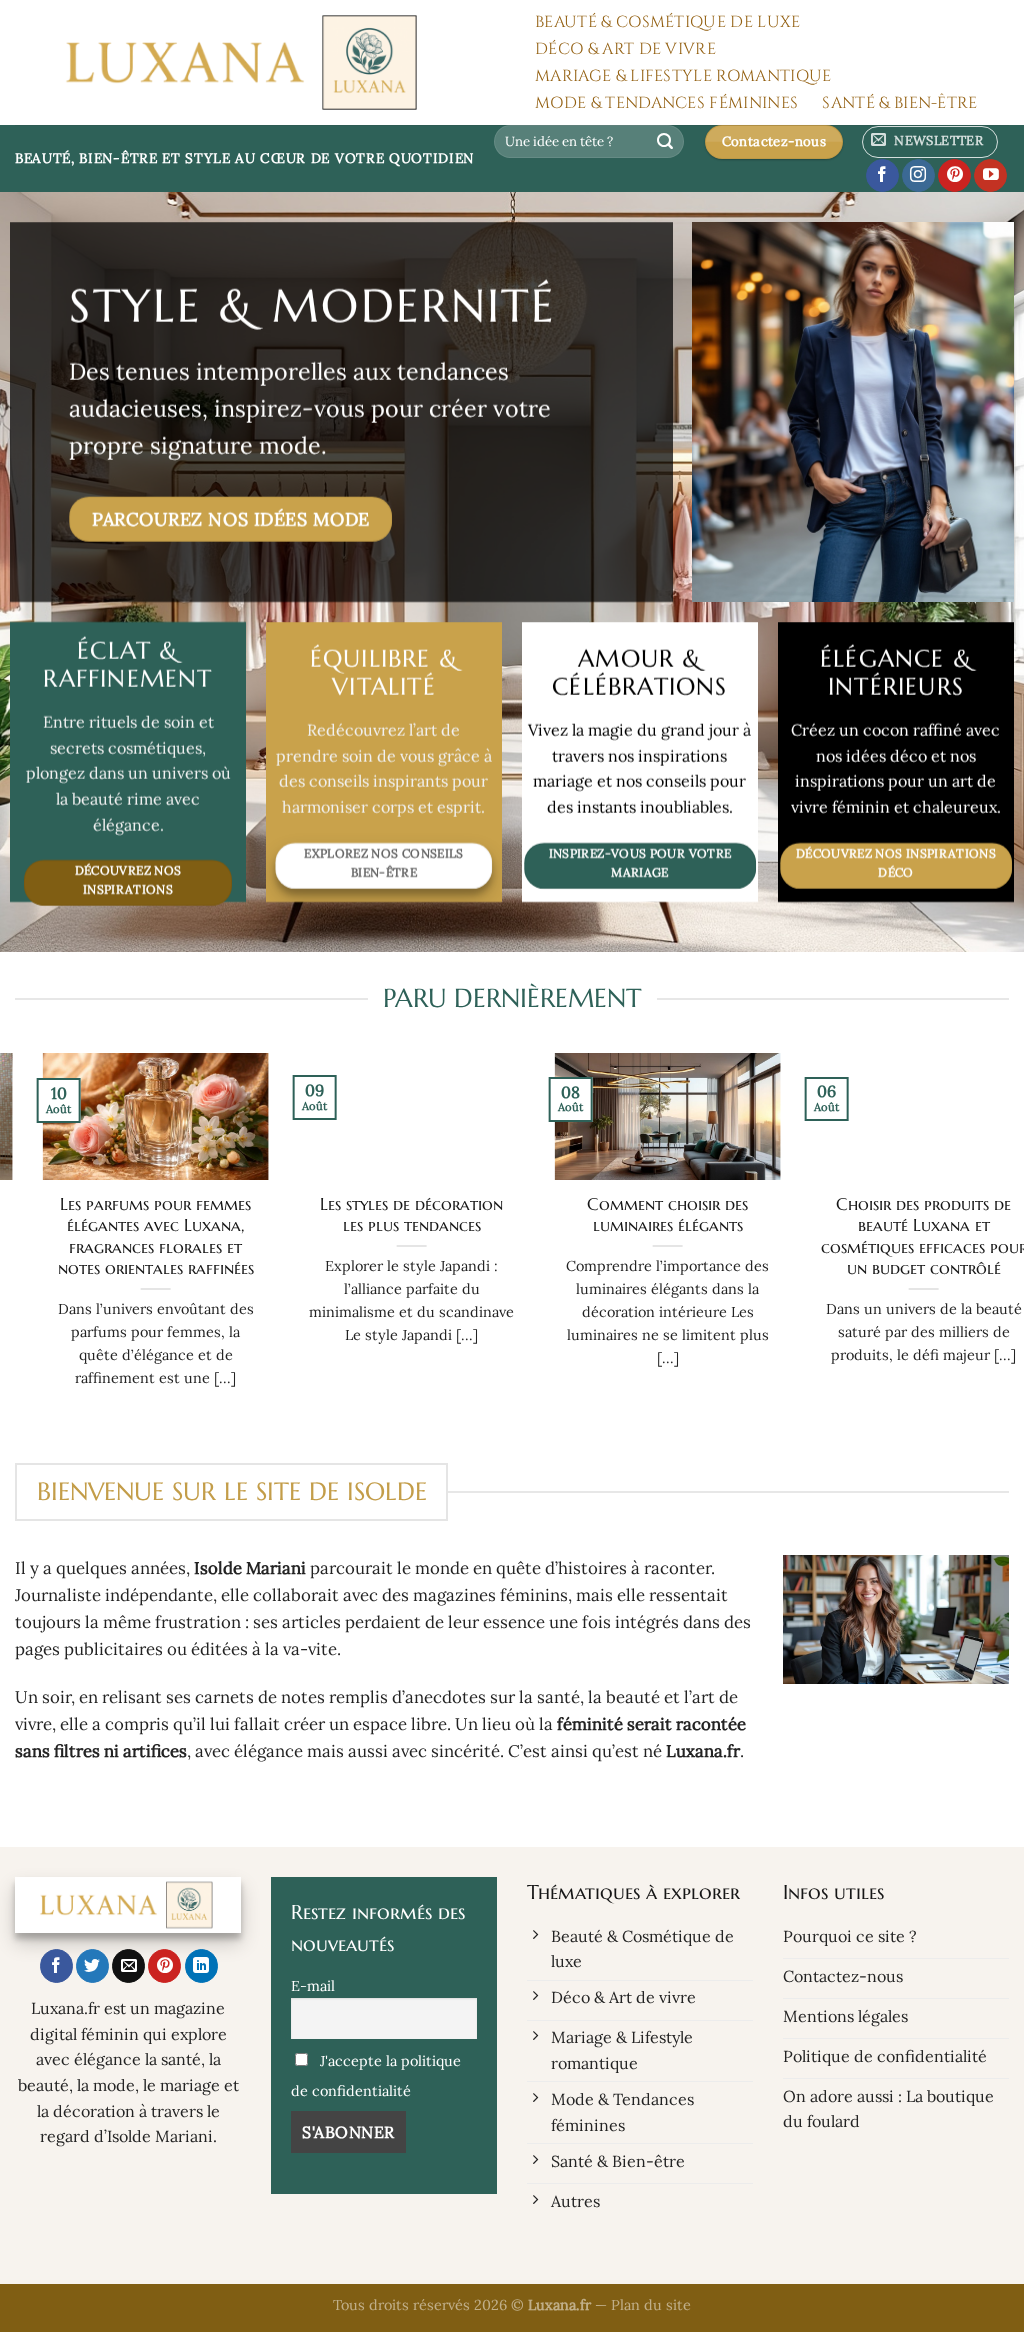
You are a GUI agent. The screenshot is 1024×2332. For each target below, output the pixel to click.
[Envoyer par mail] (128, 1966)
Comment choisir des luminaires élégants (640, 1215)
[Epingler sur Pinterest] (164, 1966)
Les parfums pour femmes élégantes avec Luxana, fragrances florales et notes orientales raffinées (128, 1237)
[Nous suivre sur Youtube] (990, 176)
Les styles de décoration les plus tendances (384, 1215)
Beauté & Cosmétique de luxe (668, 22)
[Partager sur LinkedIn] (201, 1966)
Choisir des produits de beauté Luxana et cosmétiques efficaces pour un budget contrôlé (896, 1237)
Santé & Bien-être (899, 103)
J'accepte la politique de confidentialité (376, 2076)
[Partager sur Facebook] (56, 1966)
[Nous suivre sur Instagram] (918, 176)
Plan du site (651, 2305)
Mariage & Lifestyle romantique (683, 76)
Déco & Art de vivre (625, 49)
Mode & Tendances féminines (666, 103)
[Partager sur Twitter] (92, 1966)
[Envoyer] (666, 142)
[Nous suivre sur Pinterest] (954, 176)
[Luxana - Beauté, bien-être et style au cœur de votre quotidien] (254, 62)
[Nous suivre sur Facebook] (882, 176)
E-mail (313, 1986)
